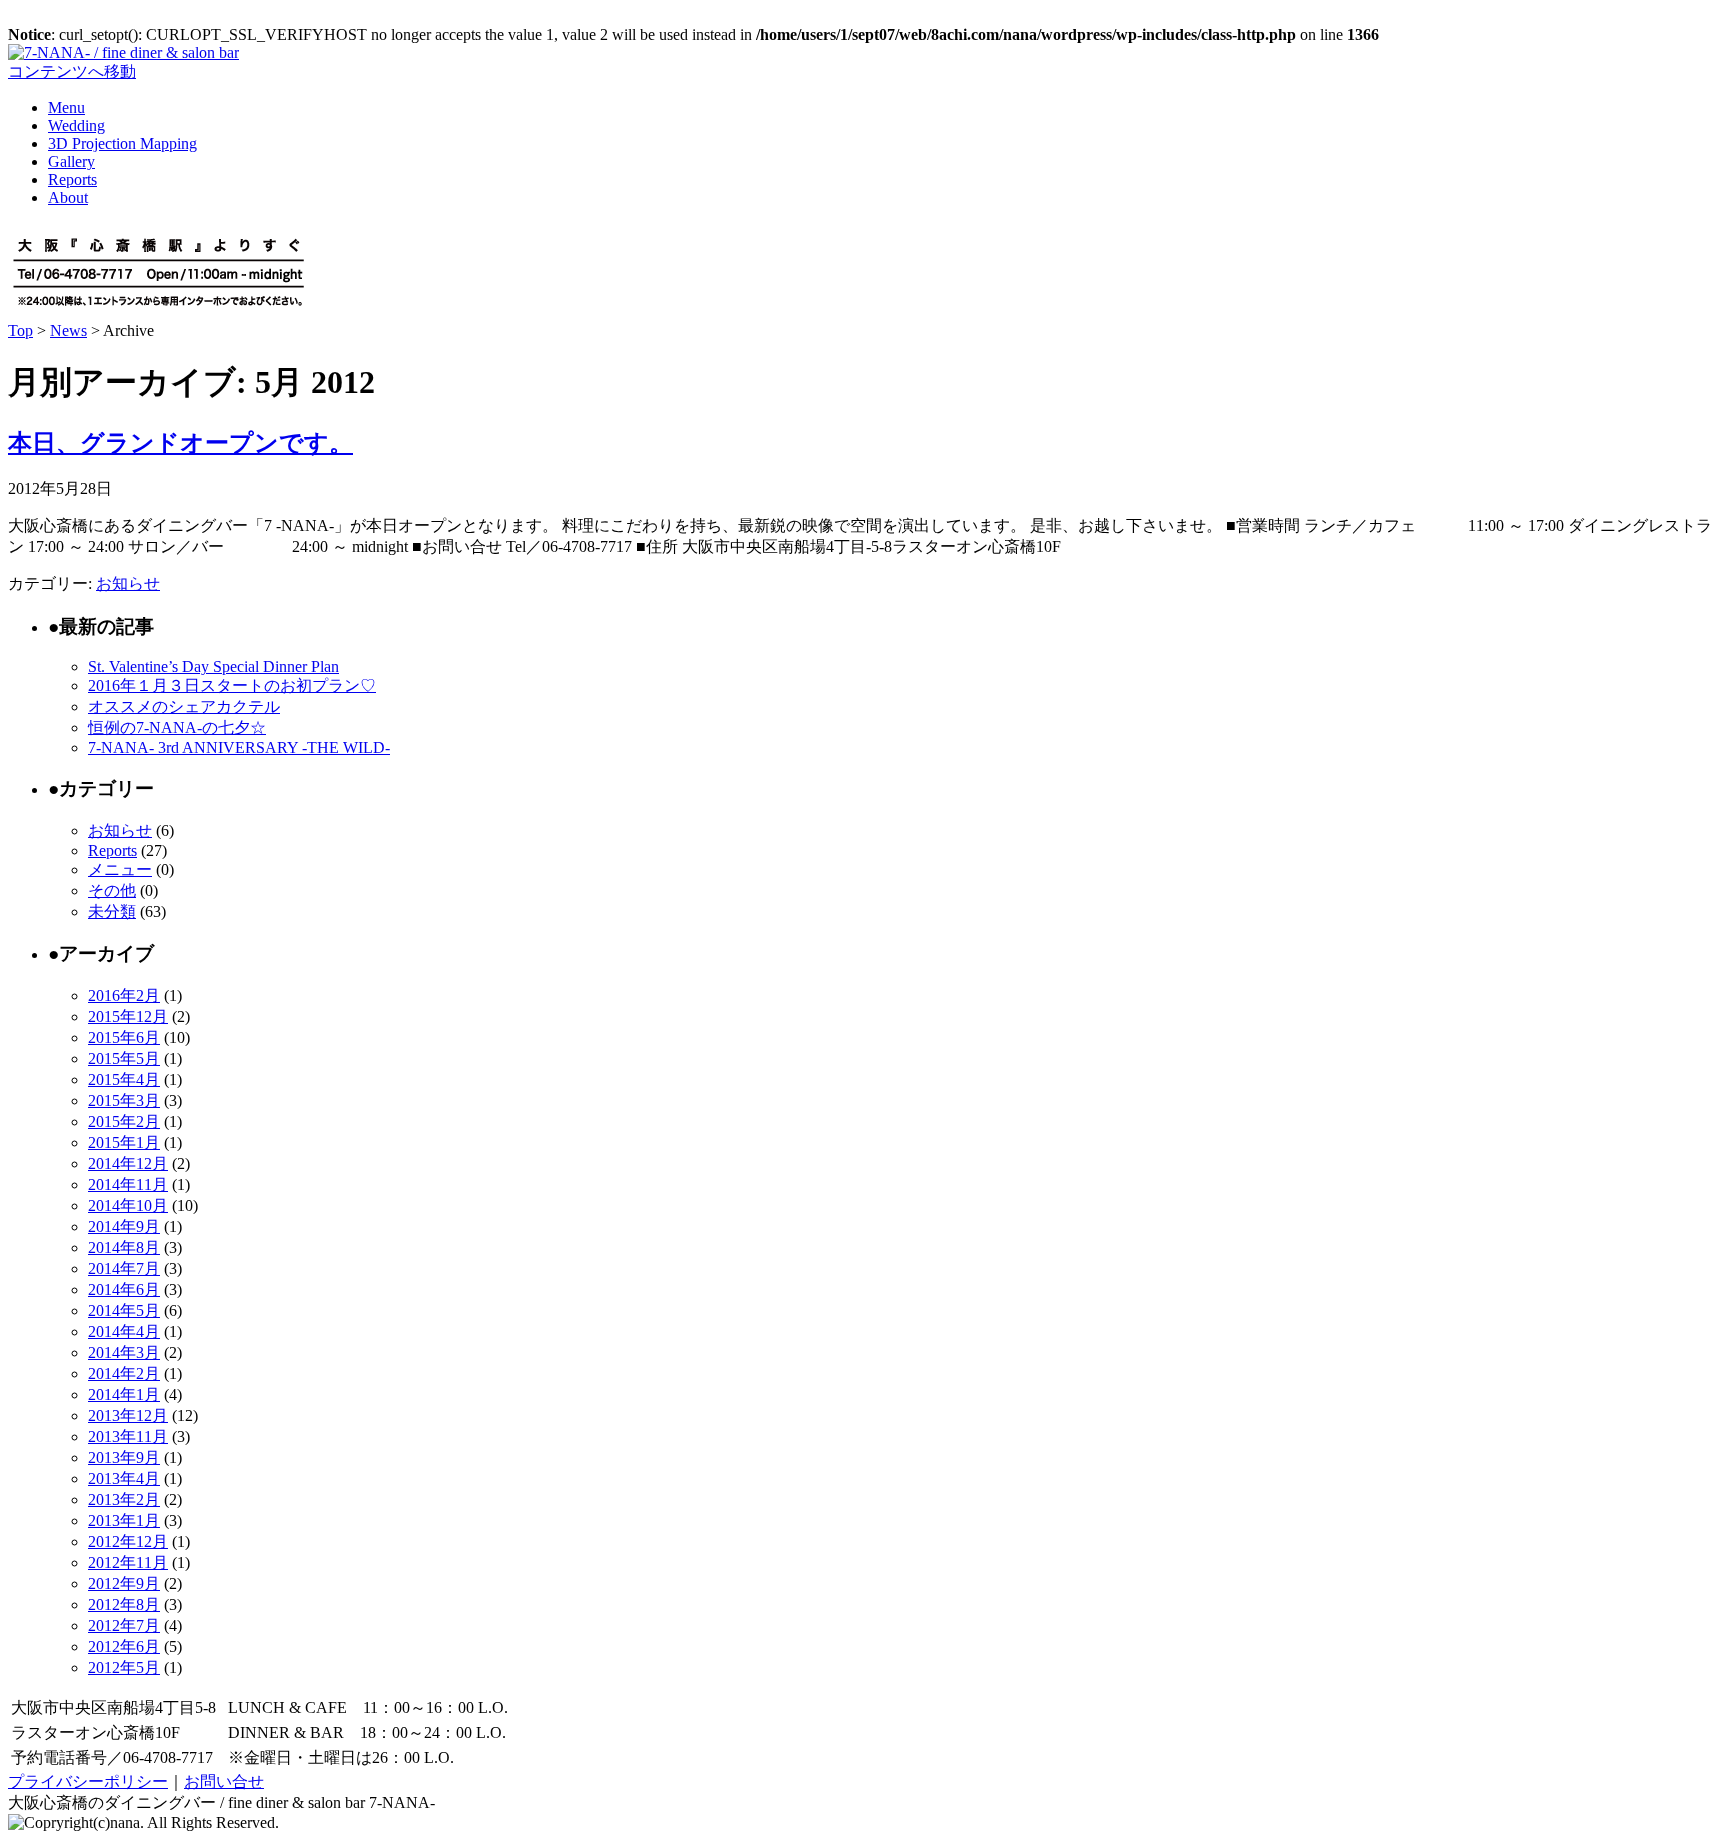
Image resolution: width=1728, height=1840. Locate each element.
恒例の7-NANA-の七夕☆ (177, 727)
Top (20, 330)
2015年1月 (124, 1142)
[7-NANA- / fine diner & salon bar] (123, 52)
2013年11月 (128, 1436)
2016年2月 (124, 995)
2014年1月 (124, 1394)
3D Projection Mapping (122, 143)
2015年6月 (124, 1037)
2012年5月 (124, 1667)
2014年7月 (124, 1268)
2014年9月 (124, 1226)
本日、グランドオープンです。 (180, 443)
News (68, 330)
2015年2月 (124, 1121)
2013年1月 (124, 1520)
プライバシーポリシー (88, 1781)
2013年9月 (124, 1457)
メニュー (120, 869)
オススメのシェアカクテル (184, 706)
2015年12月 (128, 1016)
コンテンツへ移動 (72, 71)
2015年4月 (124, 1079)
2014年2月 (124, 1373)
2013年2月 (124, 1499)
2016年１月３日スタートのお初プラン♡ (232, 685)
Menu (66, 107)
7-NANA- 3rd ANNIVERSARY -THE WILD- (239, 747)
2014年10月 (128, 1205)
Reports (72, 179)
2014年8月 (124, 1247)
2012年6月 (124, 1646)
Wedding (76, 125)
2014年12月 (128, 1163)
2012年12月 (128, 1541)
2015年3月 (124, 1100)
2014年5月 (124, 1310)
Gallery (71, 161)
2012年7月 (124, 1625)
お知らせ (128, 583)
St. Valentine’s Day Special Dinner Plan (213, 666)
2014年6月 (124, 1289)
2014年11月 (128, 1184)
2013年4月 (124, 1478)
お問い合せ (224, 1781)
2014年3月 (124, 1352)
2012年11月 (128, 1562)
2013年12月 (128, 1415)
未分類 (112, 911)
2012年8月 (124, 1604)
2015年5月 (124, 1058)
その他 (112, 890)
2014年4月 (124, 1331)
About (68, 197)
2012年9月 (124, 1583)
